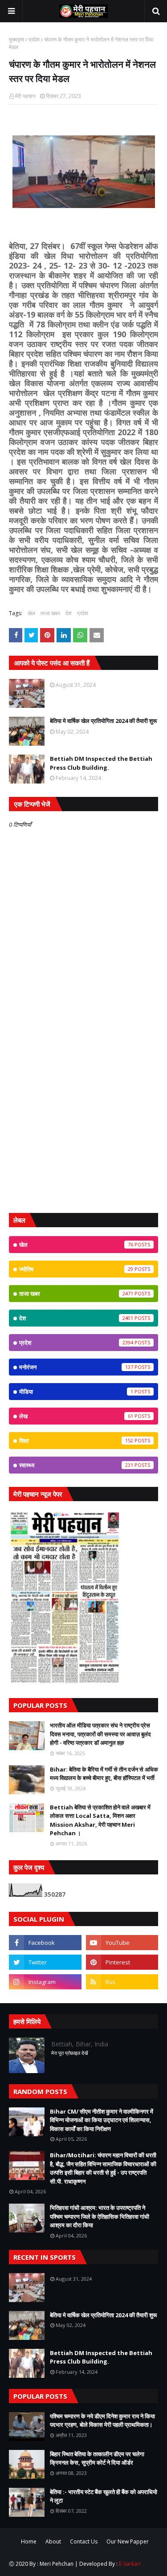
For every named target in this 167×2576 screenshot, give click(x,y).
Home (29, 2541)
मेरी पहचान (25, 96)
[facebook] (45, 1943)
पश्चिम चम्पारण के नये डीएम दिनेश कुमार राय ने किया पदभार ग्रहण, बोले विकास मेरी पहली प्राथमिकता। (102, 2421)
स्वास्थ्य (76, 1465)
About (53, 2541)
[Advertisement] (83, 1116)
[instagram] (45, 1982)
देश (69, 613)
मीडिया (76, 1392)
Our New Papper (128, 2541)
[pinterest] (122, 1962)
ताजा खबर (50, 613)
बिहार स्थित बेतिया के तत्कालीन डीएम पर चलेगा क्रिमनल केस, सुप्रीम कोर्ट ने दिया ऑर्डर (97, 2458)
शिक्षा (76, 1441)
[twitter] (45, 1962)
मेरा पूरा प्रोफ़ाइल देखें (70, 2053)
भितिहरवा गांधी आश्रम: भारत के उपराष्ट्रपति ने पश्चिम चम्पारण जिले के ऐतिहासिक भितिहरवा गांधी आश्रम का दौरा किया (100, 2216)
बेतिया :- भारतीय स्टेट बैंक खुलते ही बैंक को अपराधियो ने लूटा (104, 2496)
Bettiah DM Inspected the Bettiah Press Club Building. (101, 763)
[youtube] (122, 1943)
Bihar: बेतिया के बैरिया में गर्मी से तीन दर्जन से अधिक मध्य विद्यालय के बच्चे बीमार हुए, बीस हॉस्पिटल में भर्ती (104, 1774)
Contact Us (84, 2541)
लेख (76, 1416)
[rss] (122, 1982)
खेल (31, 613)
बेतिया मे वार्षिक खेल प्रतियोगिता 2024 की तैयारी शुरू (103, 721)
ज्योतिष (76, 1269)
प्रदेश (34, 39)
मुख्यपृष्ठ (16, 39)
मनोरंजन (76, 1367)
